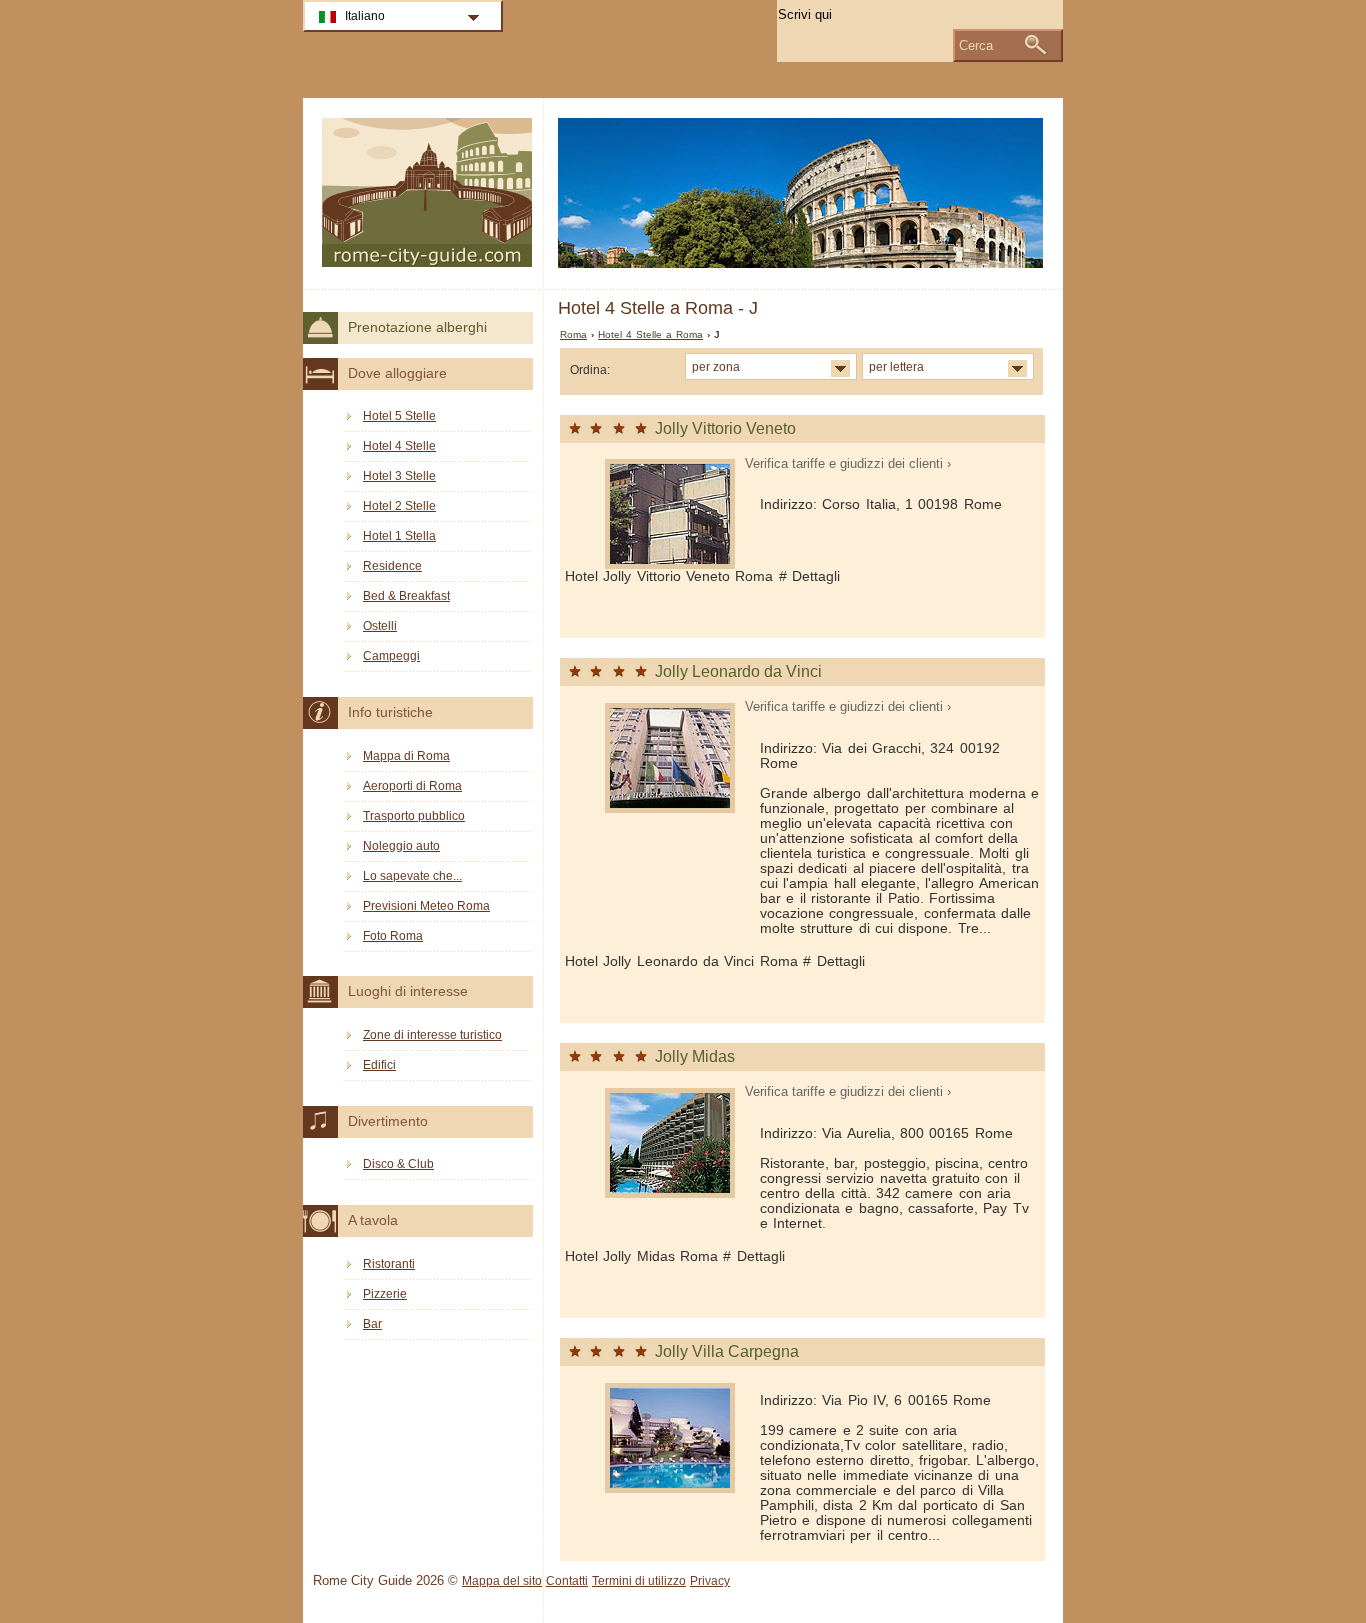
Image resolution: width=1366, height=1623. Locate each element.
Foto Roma (393, 936)
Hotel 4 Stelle (399, 446)
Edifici (379, 1065)
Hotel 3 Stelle (399, 476)
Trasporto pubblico (414, 816)
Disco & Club (398, 1164)
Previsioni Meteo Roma (426, 906)
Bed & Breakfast (406, 596)
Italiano (365, 16)
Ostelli (380, 626)
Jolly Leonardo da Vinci (738, 671)
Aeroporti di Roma (412, 786)
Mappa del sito (502, 1581)
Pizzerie (385, 1294)
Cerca (976, 45)
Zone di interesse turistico (432, 1035)
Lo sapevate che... (412, 876)
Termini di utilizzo (639, 1581)
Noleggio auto (401, 846)
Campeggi (391, 656)
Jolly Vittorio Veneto (725, 428)
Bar (372, 1324)
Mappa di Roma (406, 756)
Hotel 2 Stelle (399, 506)
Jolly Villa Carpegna (727, 1351)
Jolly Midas (695, 1056)
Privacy (710, 1581)
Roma (573, 334)
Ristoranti (389, 1264)
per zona (716, 366)
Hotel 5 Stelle (399, 416)
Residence (392, 566)
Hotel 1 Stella (399, 536)
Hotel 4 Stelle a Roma (650, 334)
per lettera (896, 366)
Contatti (567, 1581)
